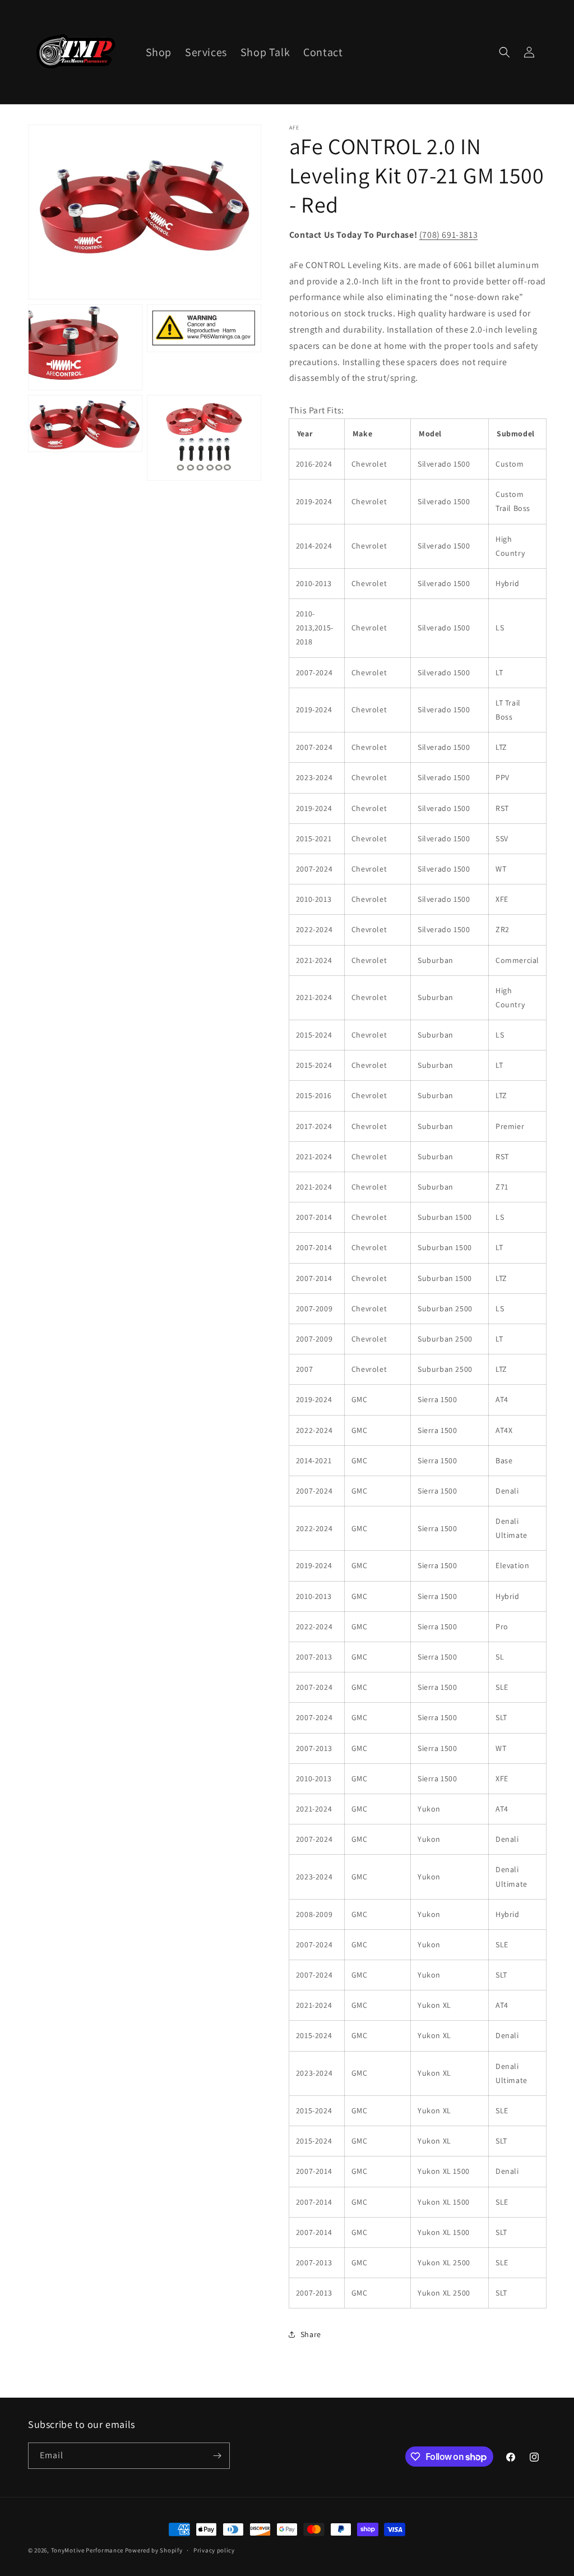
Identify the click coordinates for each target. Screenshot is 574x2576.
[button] (504, 52)
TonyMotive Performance (87, 2550)
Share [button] (311, 2334)
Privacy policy (214, 2550)
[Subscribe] (217, 2456)
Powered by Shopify (154, 2550)
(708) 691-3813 (448, 235)
